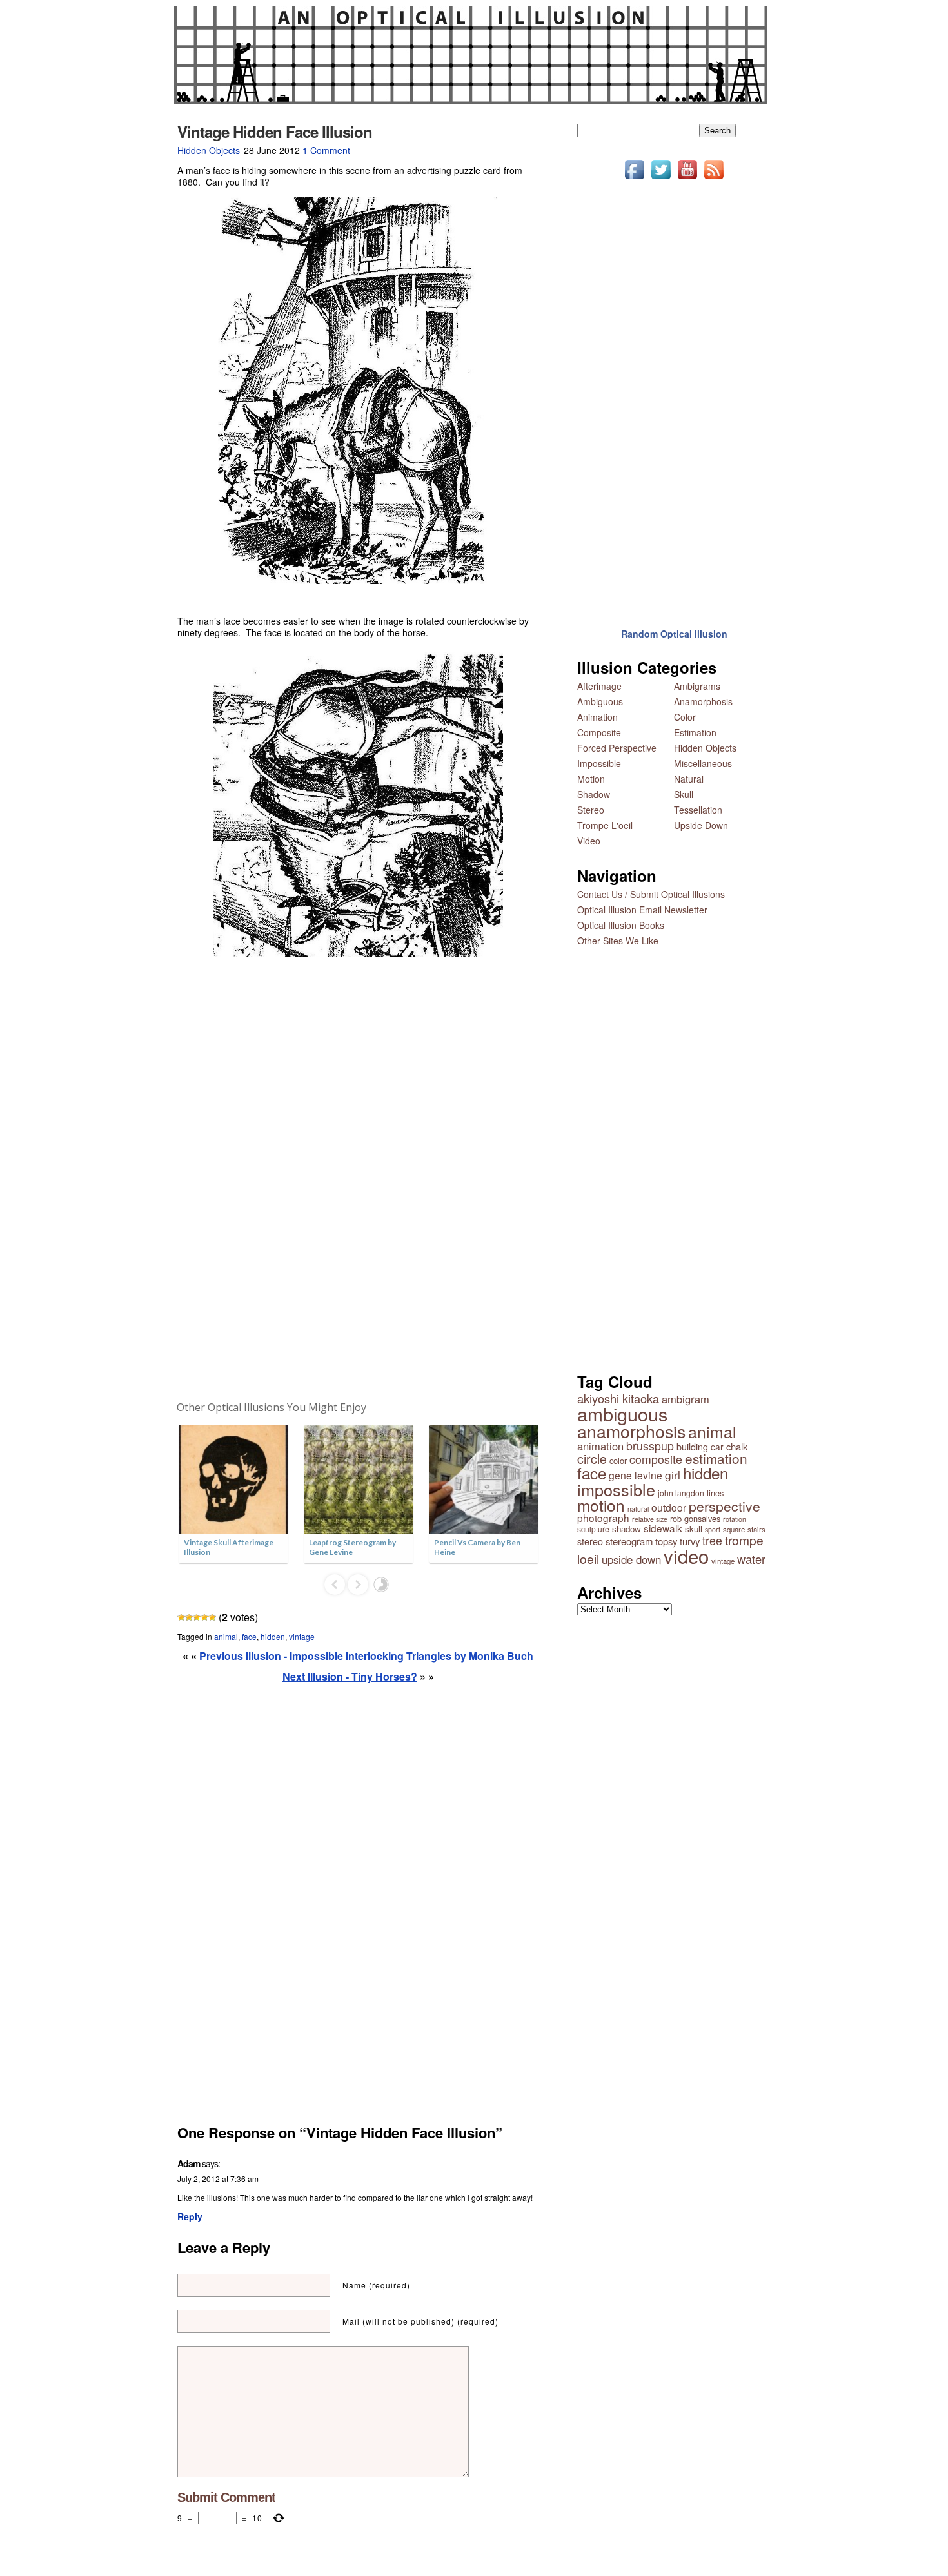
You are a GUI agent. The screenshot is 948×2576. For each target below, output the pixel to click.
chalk (737, 1446)
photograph (603, 1517)
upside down (631, 1559)
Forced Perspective (617, 748)
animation (600, 1446)
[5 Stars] (212, 1617)
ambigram (686, 1399)
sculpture (593, 1529)
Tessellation (698, 810)
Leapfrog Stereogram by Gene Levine (352, 1547)
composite (656, 1459)
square (734, 1529)
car (717, 1447)
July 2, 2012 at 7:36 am (218, 2179)
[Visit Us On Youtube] (687, 179)
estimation (716, 1458)
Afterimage (599, 686)
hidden (273, 1636)
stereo (590, 1541)
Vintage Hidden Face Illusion (275, 132)
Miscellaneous (703, 763)
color (618, 1460)
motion (601, 1505)
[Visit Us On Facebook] (634, 179)
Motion (591, 779)
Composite (599, 732)
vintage (302, 1636)
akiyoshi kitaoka (618, 1398)
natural (638, 1509)
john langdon (681, 1493)
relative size (650, 1519)
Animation (597, 717)
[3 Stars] (197, 1617)
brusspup (650, 1446)
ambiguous (622, 1413)
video (686, 1556)
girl (673, 1475)
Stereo (591, 810)
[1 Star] (181, 1617)
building (692, 1446)
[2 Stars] (189, 1617)
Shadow (594, 794)
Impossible (599, 763)
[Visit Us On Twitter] (661, 179)
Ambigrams (697, 686)
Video (589, 841)
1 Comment (326, 150)
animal (226, 1636)
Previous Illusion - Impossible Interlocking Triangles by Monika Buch (366, 1656)
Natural (689, 779)
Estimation (695, 732)
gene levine (636, 1475)
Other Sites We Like (618, 941)
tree (712, 1540)
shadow (627, 1529)
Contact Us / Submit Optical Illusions (651, 894)
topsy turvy (677, 1541)
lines (715, 1493)
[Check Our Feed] (714, 179)
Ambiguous (600, 701)
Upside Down (701, 825)
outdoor (669, 1507)
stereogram (629, 1541)
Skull (684, 794)
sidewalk (663, 1528)
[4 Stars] (204, 1617)
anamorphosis (631, 1431)
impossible (616, 1489)
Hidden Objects (209, 150)
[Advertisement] (358, 1179)
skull (694, 1529)
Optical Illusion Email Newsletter (642, 910)
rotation (735, 1519)
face (249, 1636)
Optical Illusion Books (621, 925)
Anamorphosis (703, 701)
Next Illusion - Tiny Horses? (350, 1676)
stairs (756, 1529)
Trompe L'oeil (605, 825)
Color (685, 717)
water (751, 1559)
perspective (725, 1506)
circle (592, 1459)
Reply (190, 2216)
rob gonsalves (695, 1518)
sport (713, 1529)
